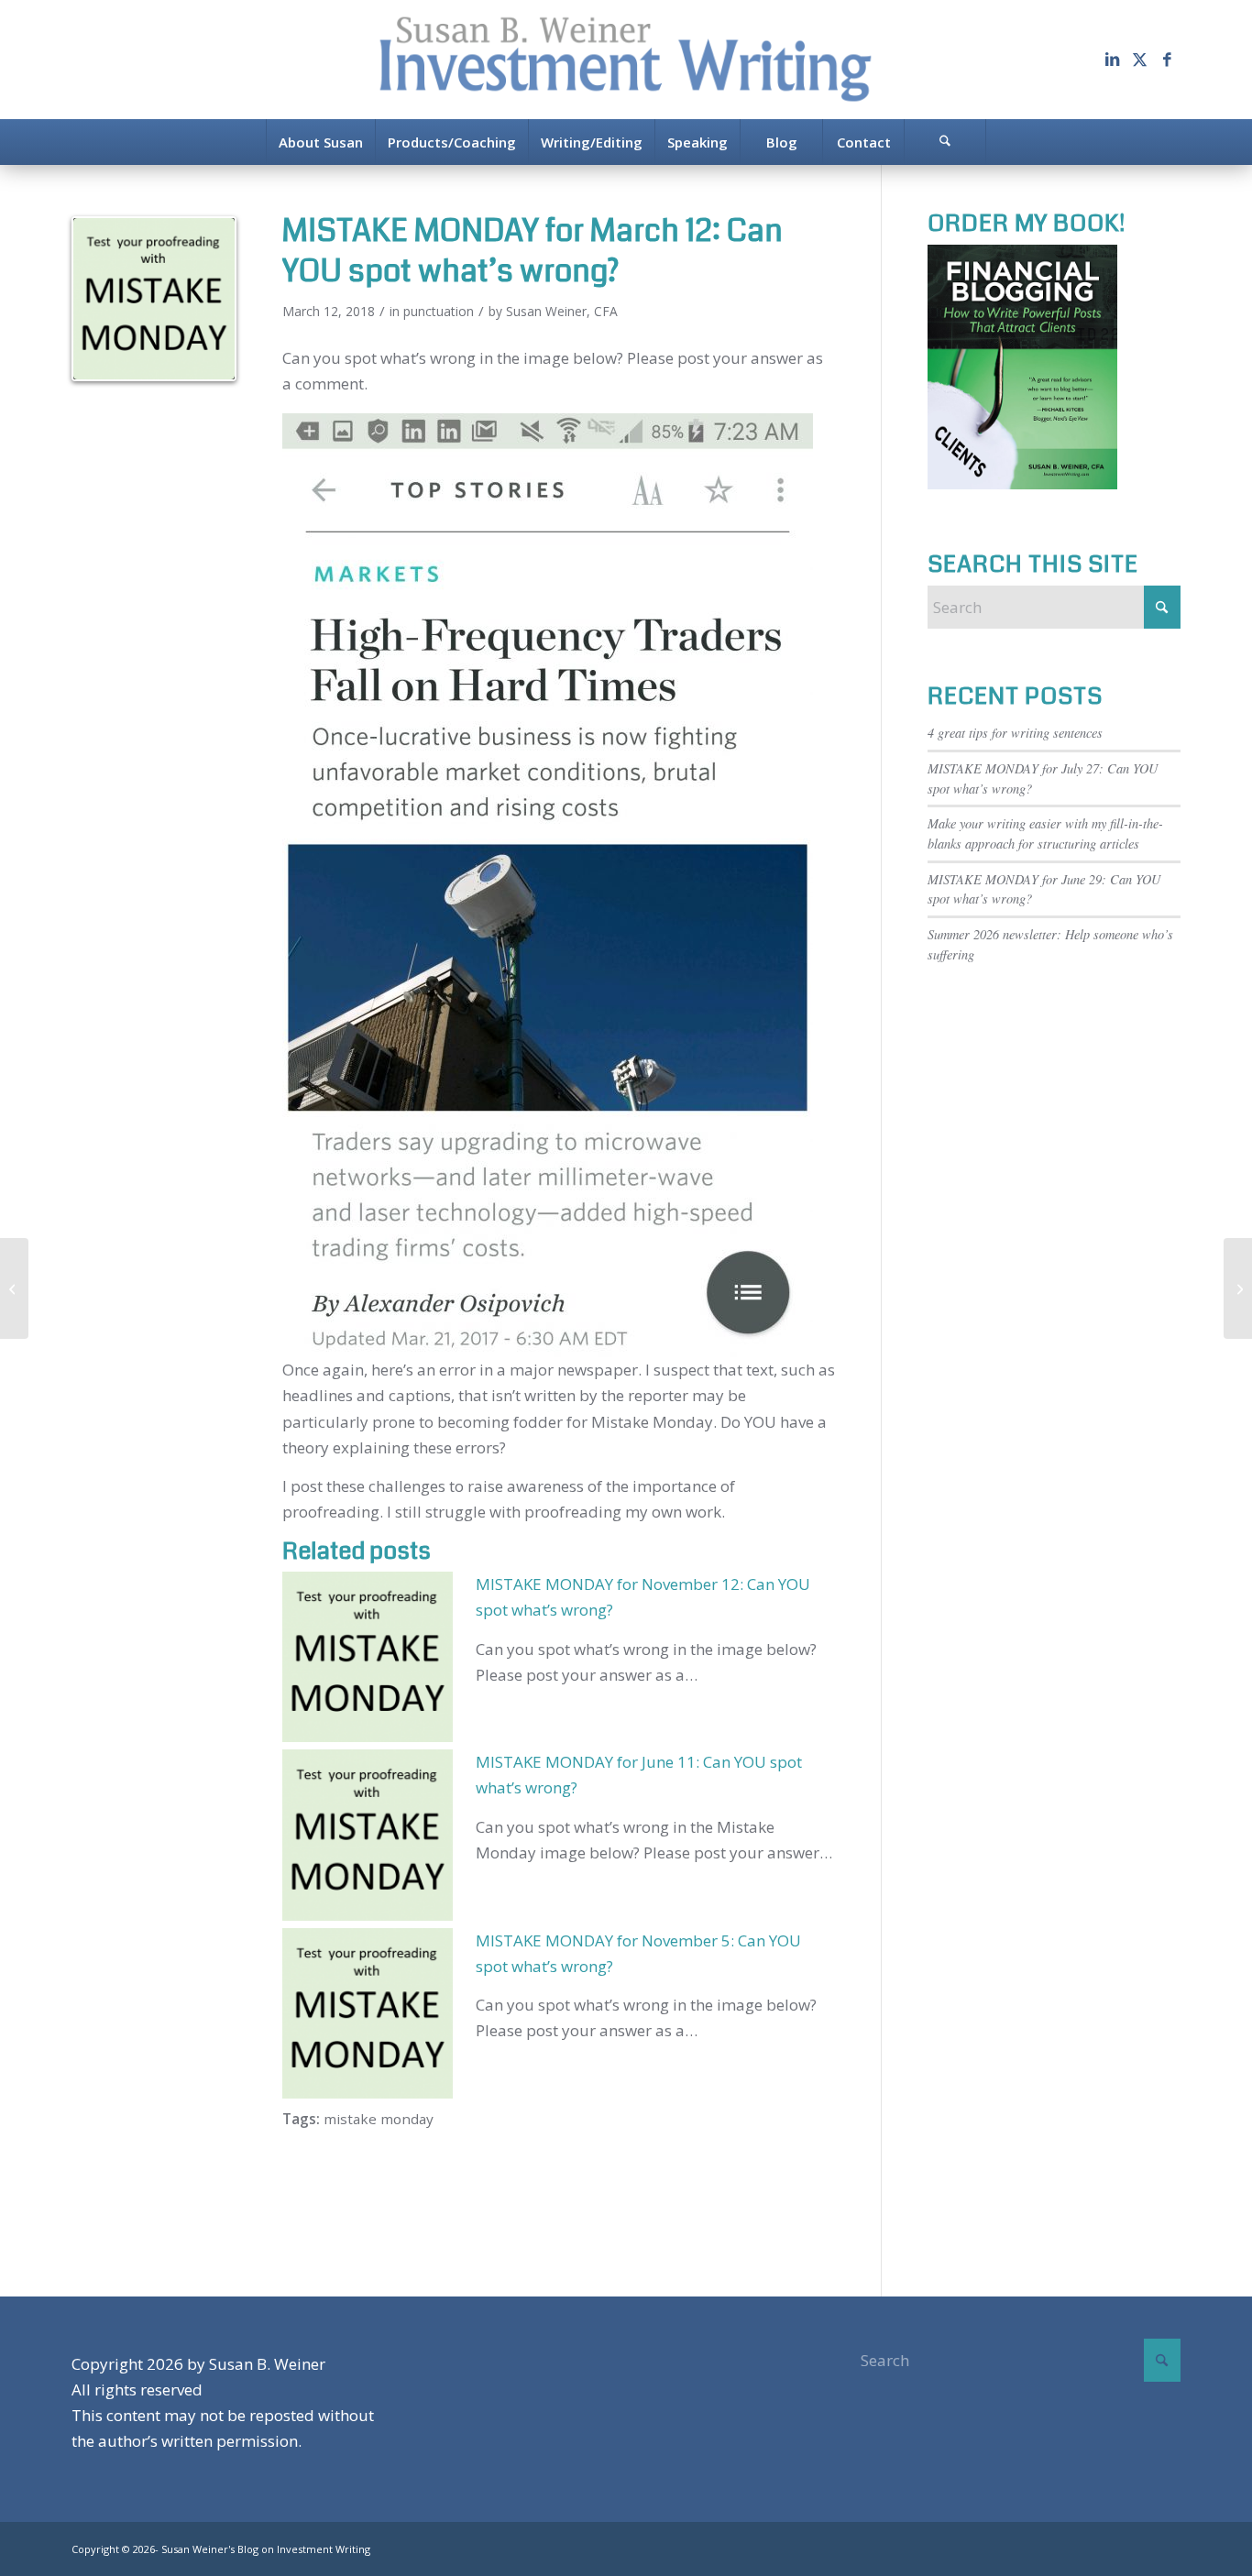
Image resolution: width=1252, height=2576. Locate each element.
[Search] (945, 142)
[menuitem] (320, 142)
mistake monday (379, 2119)
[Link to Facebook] (1167, 60)
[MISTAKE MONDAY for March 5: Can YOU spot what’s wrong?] (14, 1288)
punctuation (439, 311)
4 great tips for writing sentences (1015, 733)
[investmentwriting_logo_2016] (626, 60)
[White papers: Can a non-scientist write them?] (1238, 1288)
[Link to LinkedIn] (1112, 60)
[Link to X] (1139, 60)
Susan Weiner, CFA (562, 311)
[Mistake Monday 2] (154, 299)
